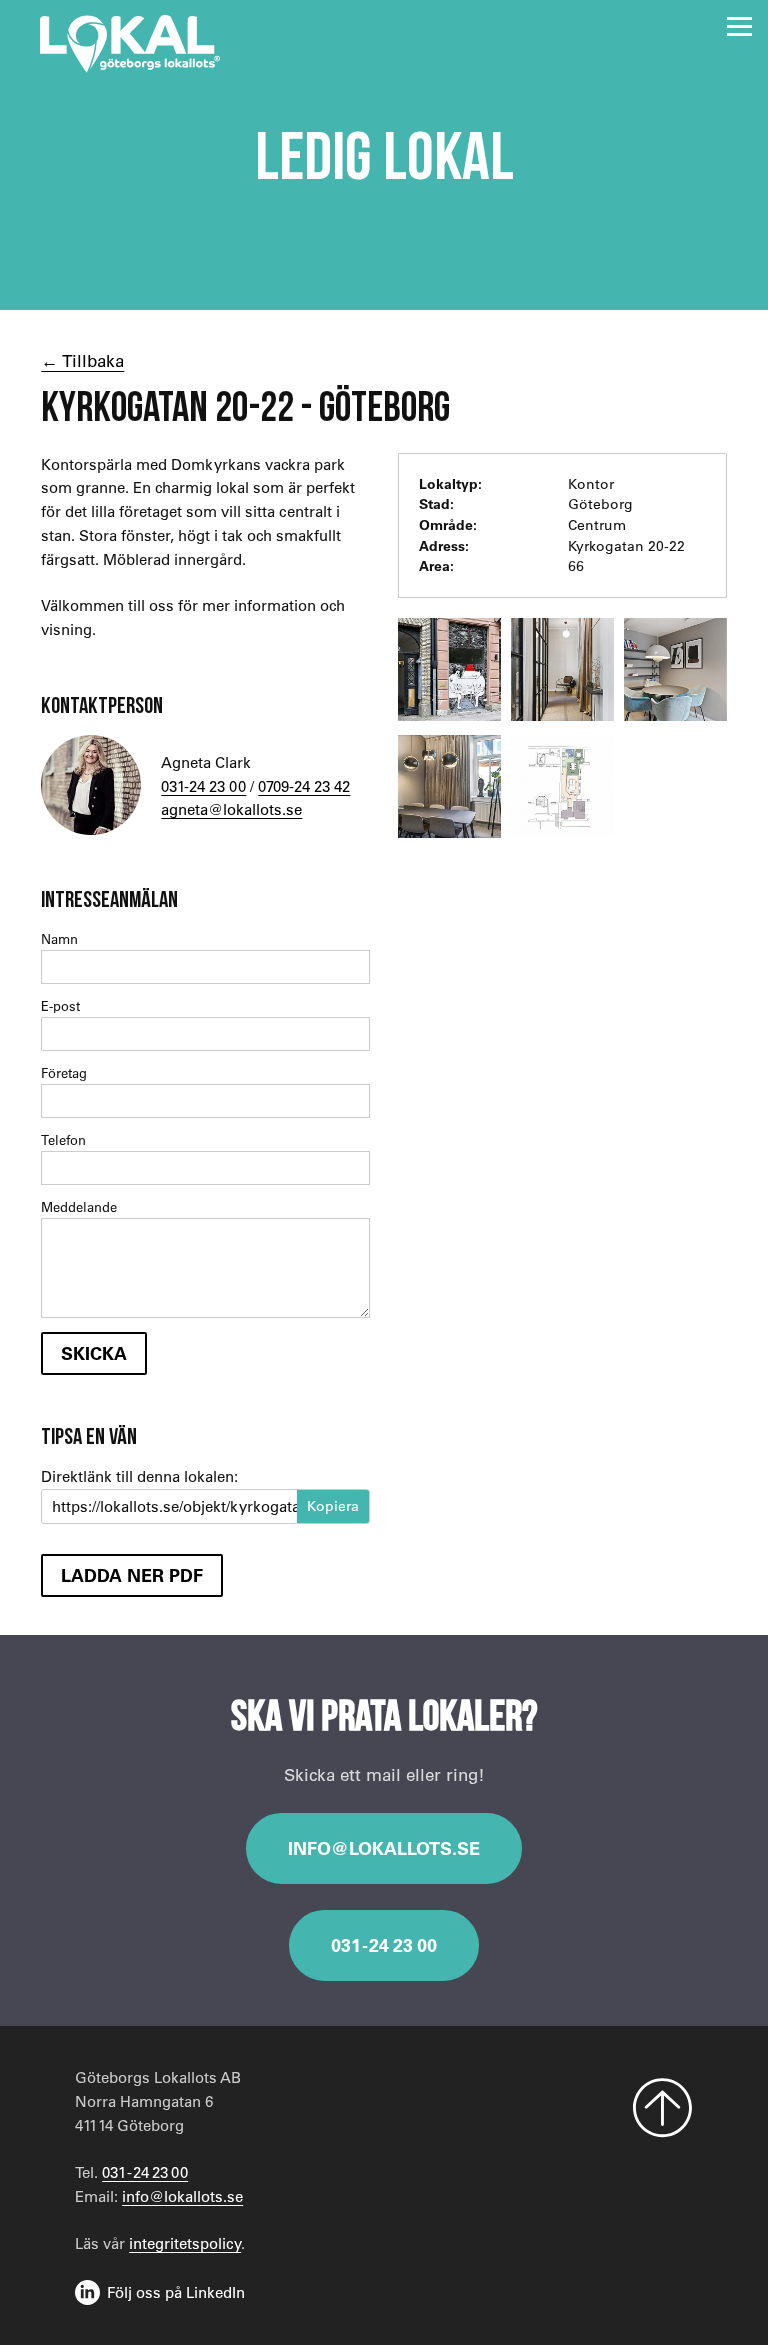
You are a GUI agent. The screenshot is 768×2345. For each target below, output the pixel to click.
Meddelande (79, 1206)
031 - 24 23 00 (384, 1945)
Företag (64, 1072)
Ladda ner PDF (132, 1575)
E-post (60, 1005)
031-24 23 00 (203, 786)
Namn (59, 938)
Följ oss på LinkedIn (176, 2292)
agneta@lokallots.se (231, 809)
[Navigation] (739, 26)
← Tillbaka (82, 360)
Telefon (63, 1139)
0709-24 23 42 (304, 786)
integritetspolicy (185, 2243)
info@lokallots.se (384, 1848)
